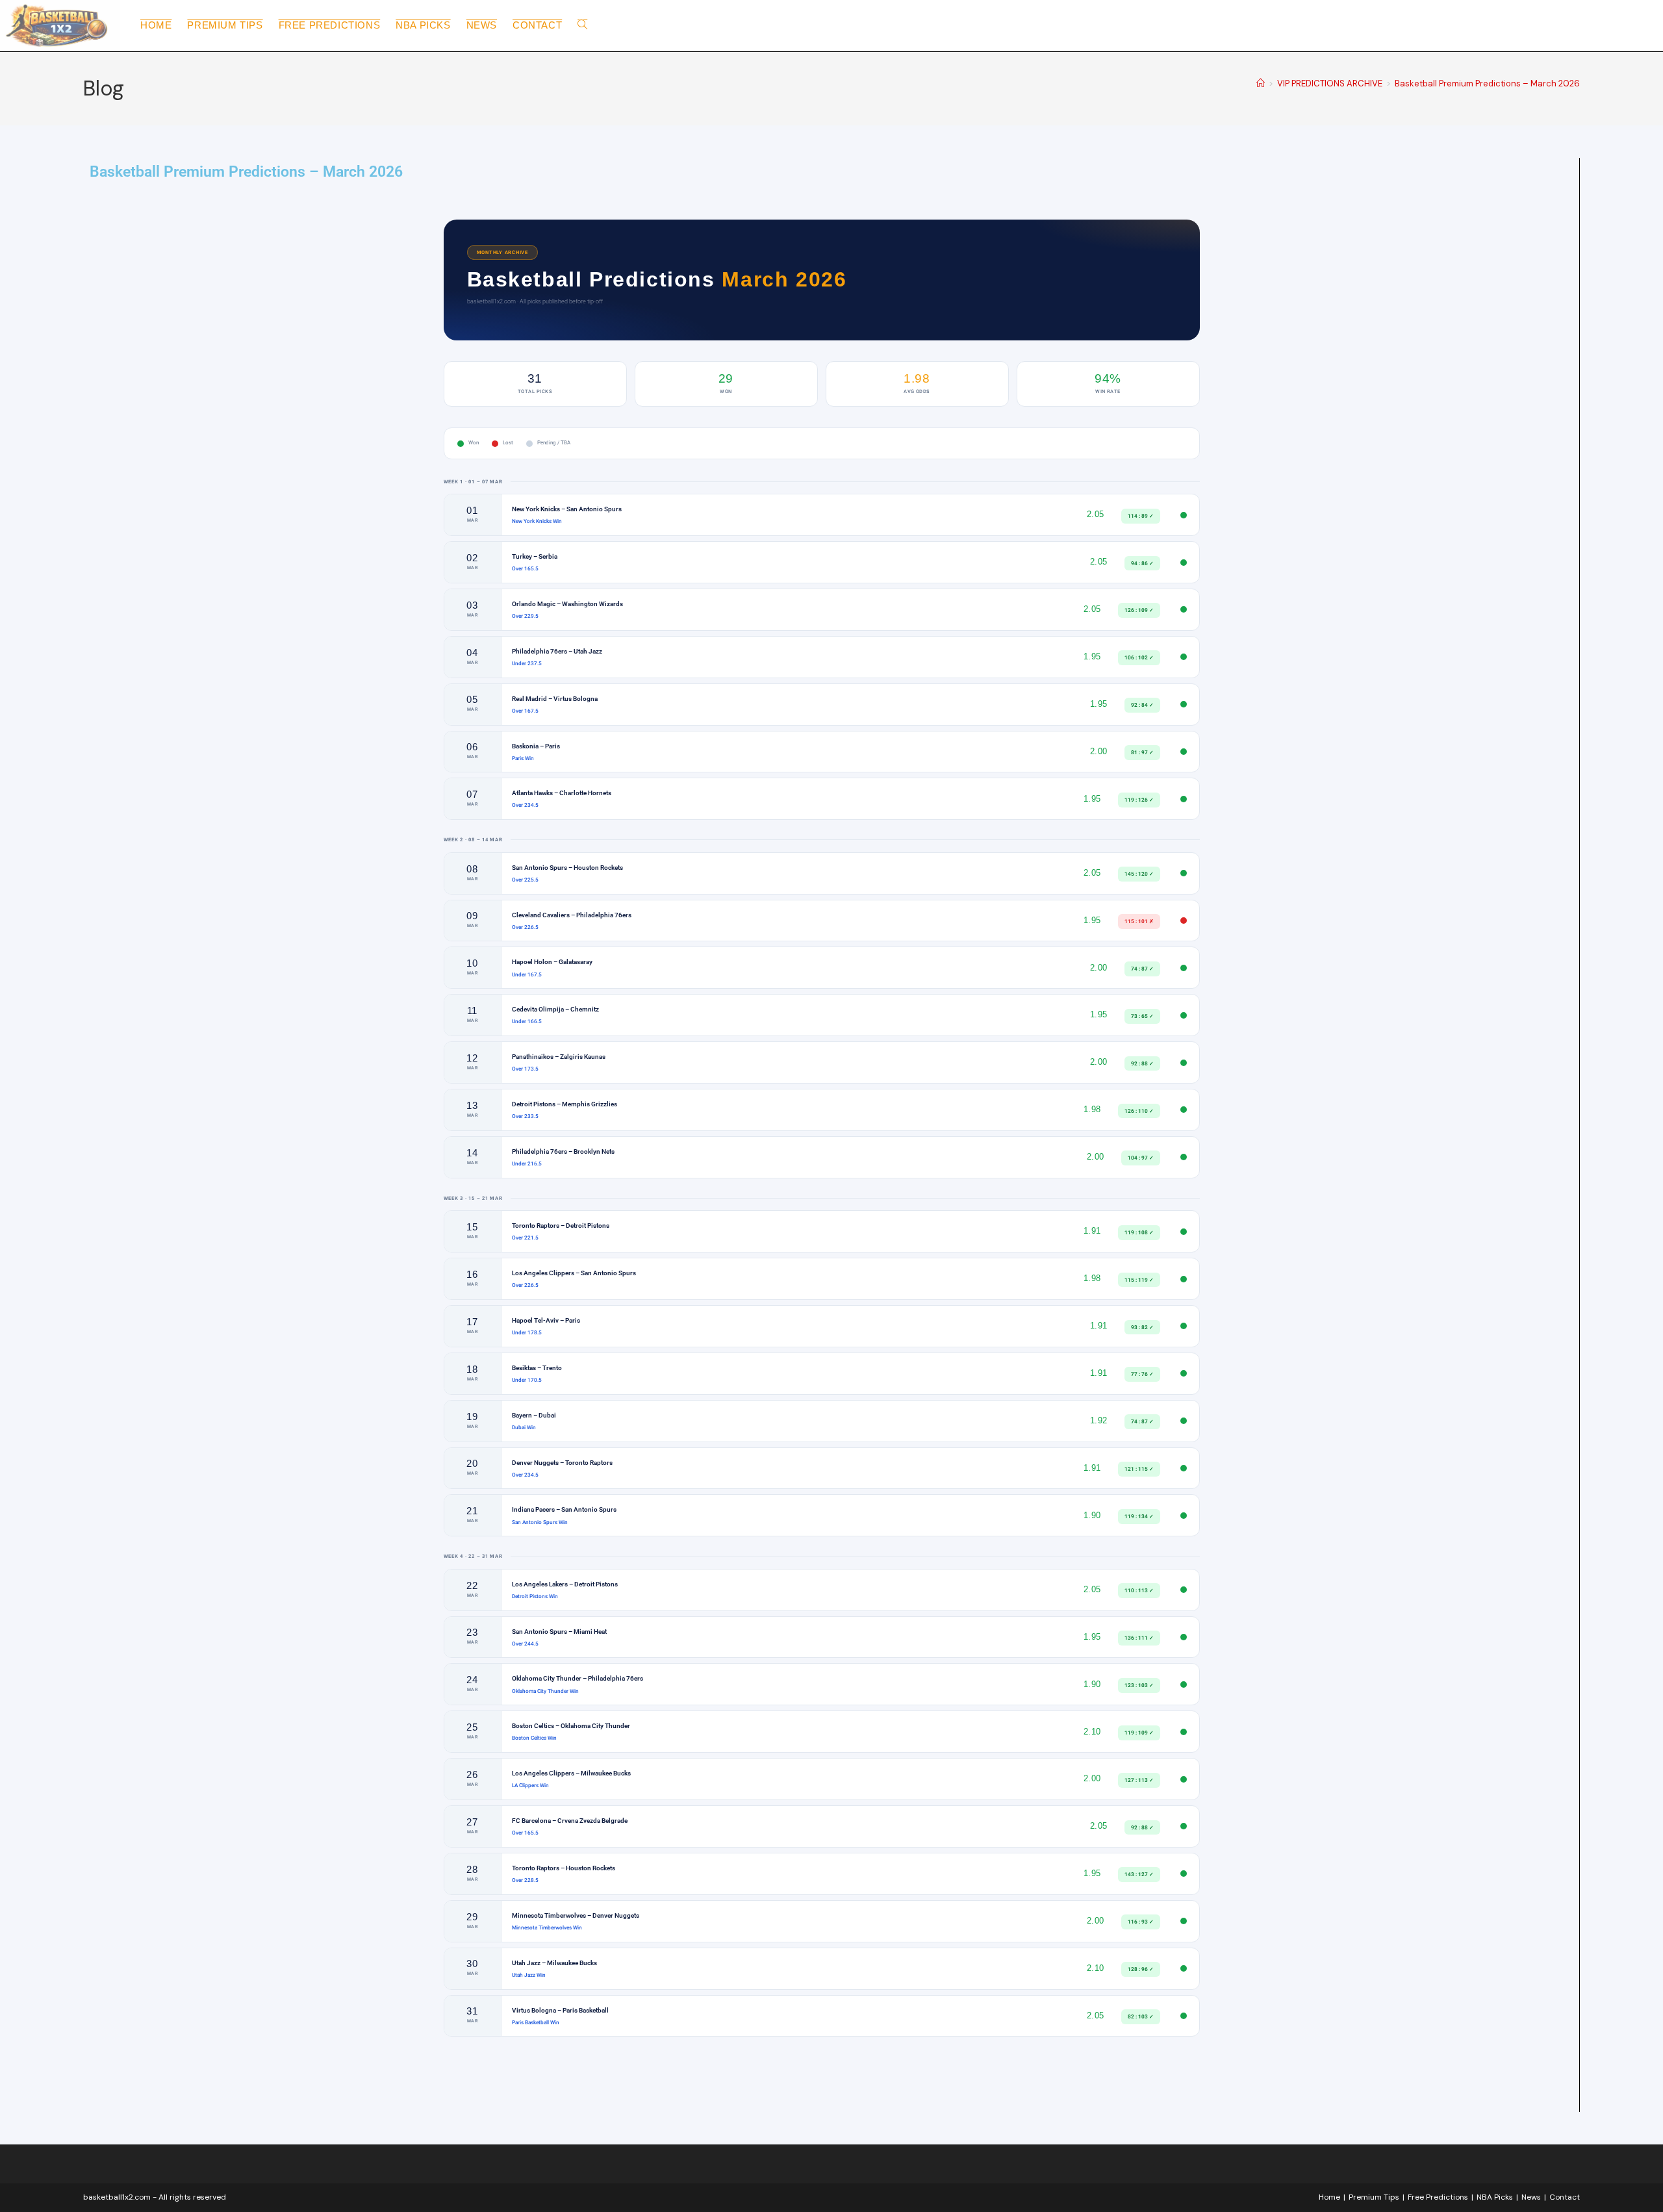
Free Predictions (1438, 2197)
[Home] (1261, 83)
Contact (1565, 2197)
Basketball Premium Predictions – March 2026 (1487, 83)
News (1531, 2197)
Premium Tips (1374, 2197)
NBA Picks (1495, 2197)
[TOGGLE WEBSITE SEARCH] (582, 25)
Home (1329, 2197)
